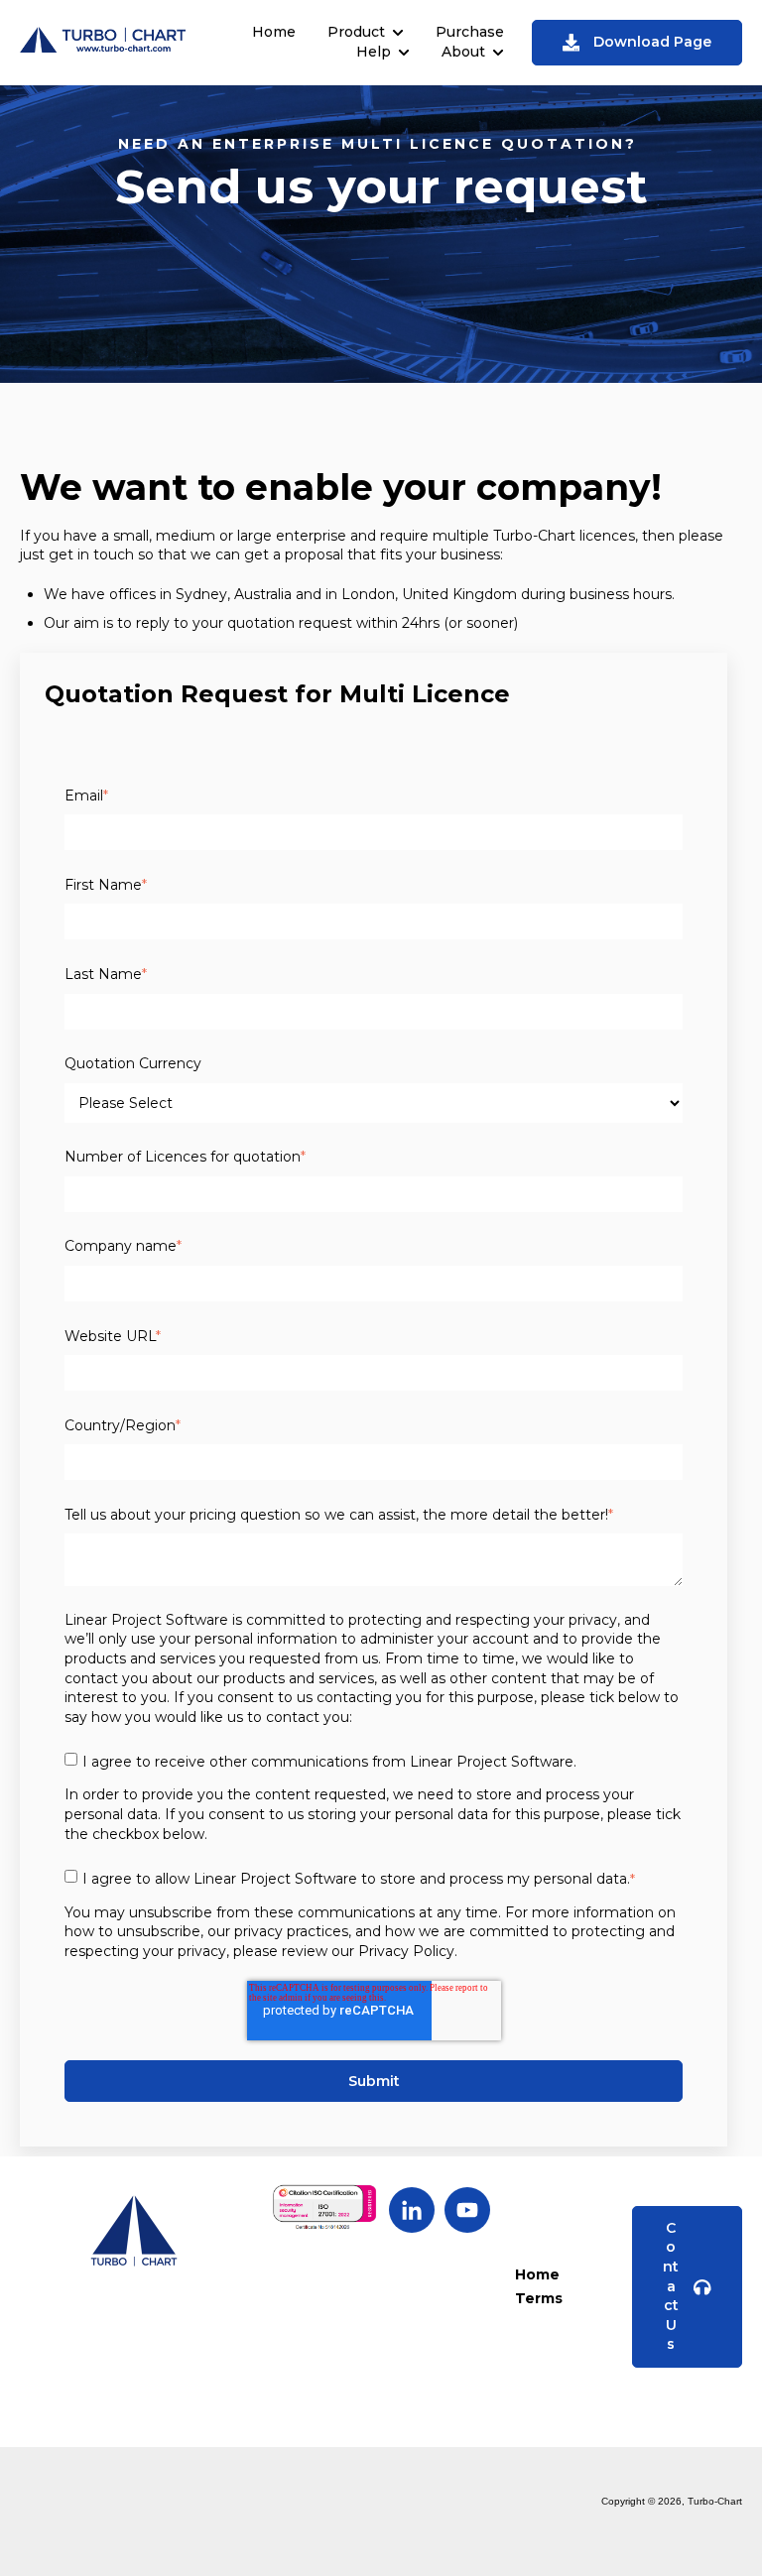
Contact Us (671, 2286)
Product (356, 32)
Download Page (652, 42)
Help (374, 52)
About (463, 52)
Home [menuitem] (537, 2274)
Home (274, 32)
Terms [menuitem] (539, 2298)
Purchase (470, 32)
